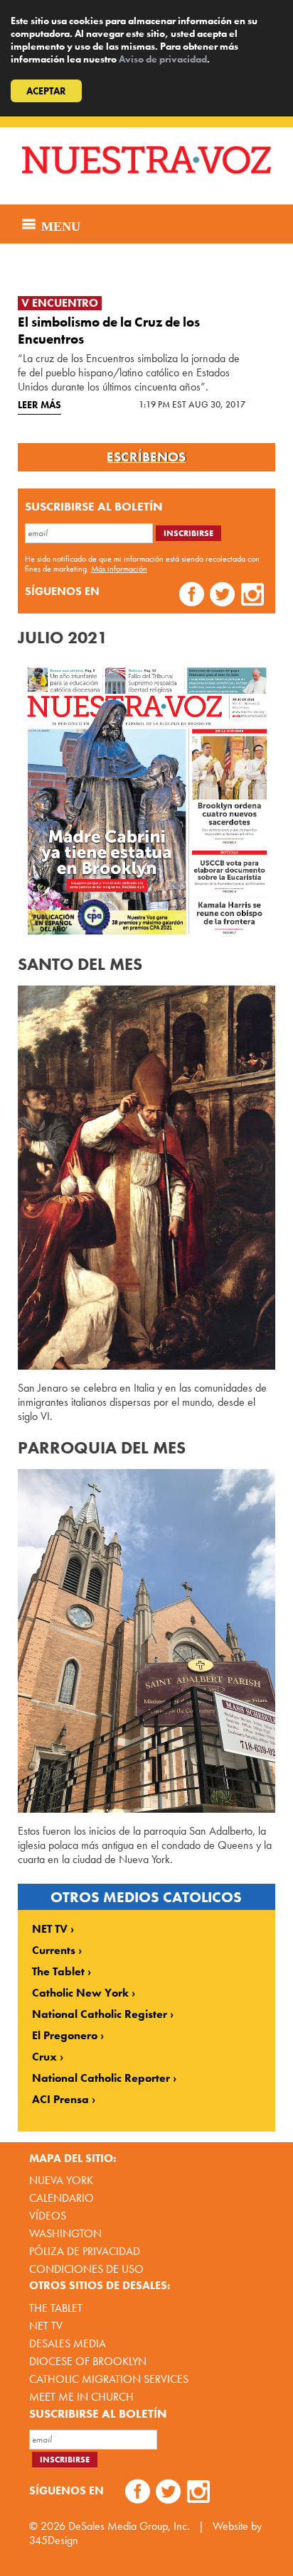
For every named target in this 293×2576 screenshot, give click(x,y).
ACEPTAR (46, 91)
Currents (54, 1950)
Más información (119, 569)
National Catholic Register (100, 2014)
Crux (44, 2057)
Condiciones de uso (86, 2269)
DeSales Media (68, 2343)
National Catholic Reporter (101, 2078)
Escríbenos (146, 457)
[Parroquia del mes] (147, 1641)
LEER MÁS (39, 405)
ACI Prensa (60, 2100)
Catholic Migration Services (109, 2379)
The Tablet (58, 1972)
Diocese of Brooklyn (88, 2361)
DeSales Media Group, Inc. (129, 2526)
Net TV (46, 2326)
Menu (59, 224)
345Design (54, 2540)
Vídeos (48, 2216)
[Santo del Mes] (147, 1178)
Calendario (62, 2198)
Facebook (192, 596)
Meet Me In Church (81, 2397)
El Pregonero (65, 2036)
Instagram (253, 596)
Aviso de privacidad (163, 59)
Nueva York (61, 2180)
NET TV (50, 1929)
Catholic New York (80, 1993)
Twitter (222, 596)
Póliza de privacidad (85, 2251)
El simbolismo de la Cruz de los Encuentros (109, 331)
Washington (65, 2233)
